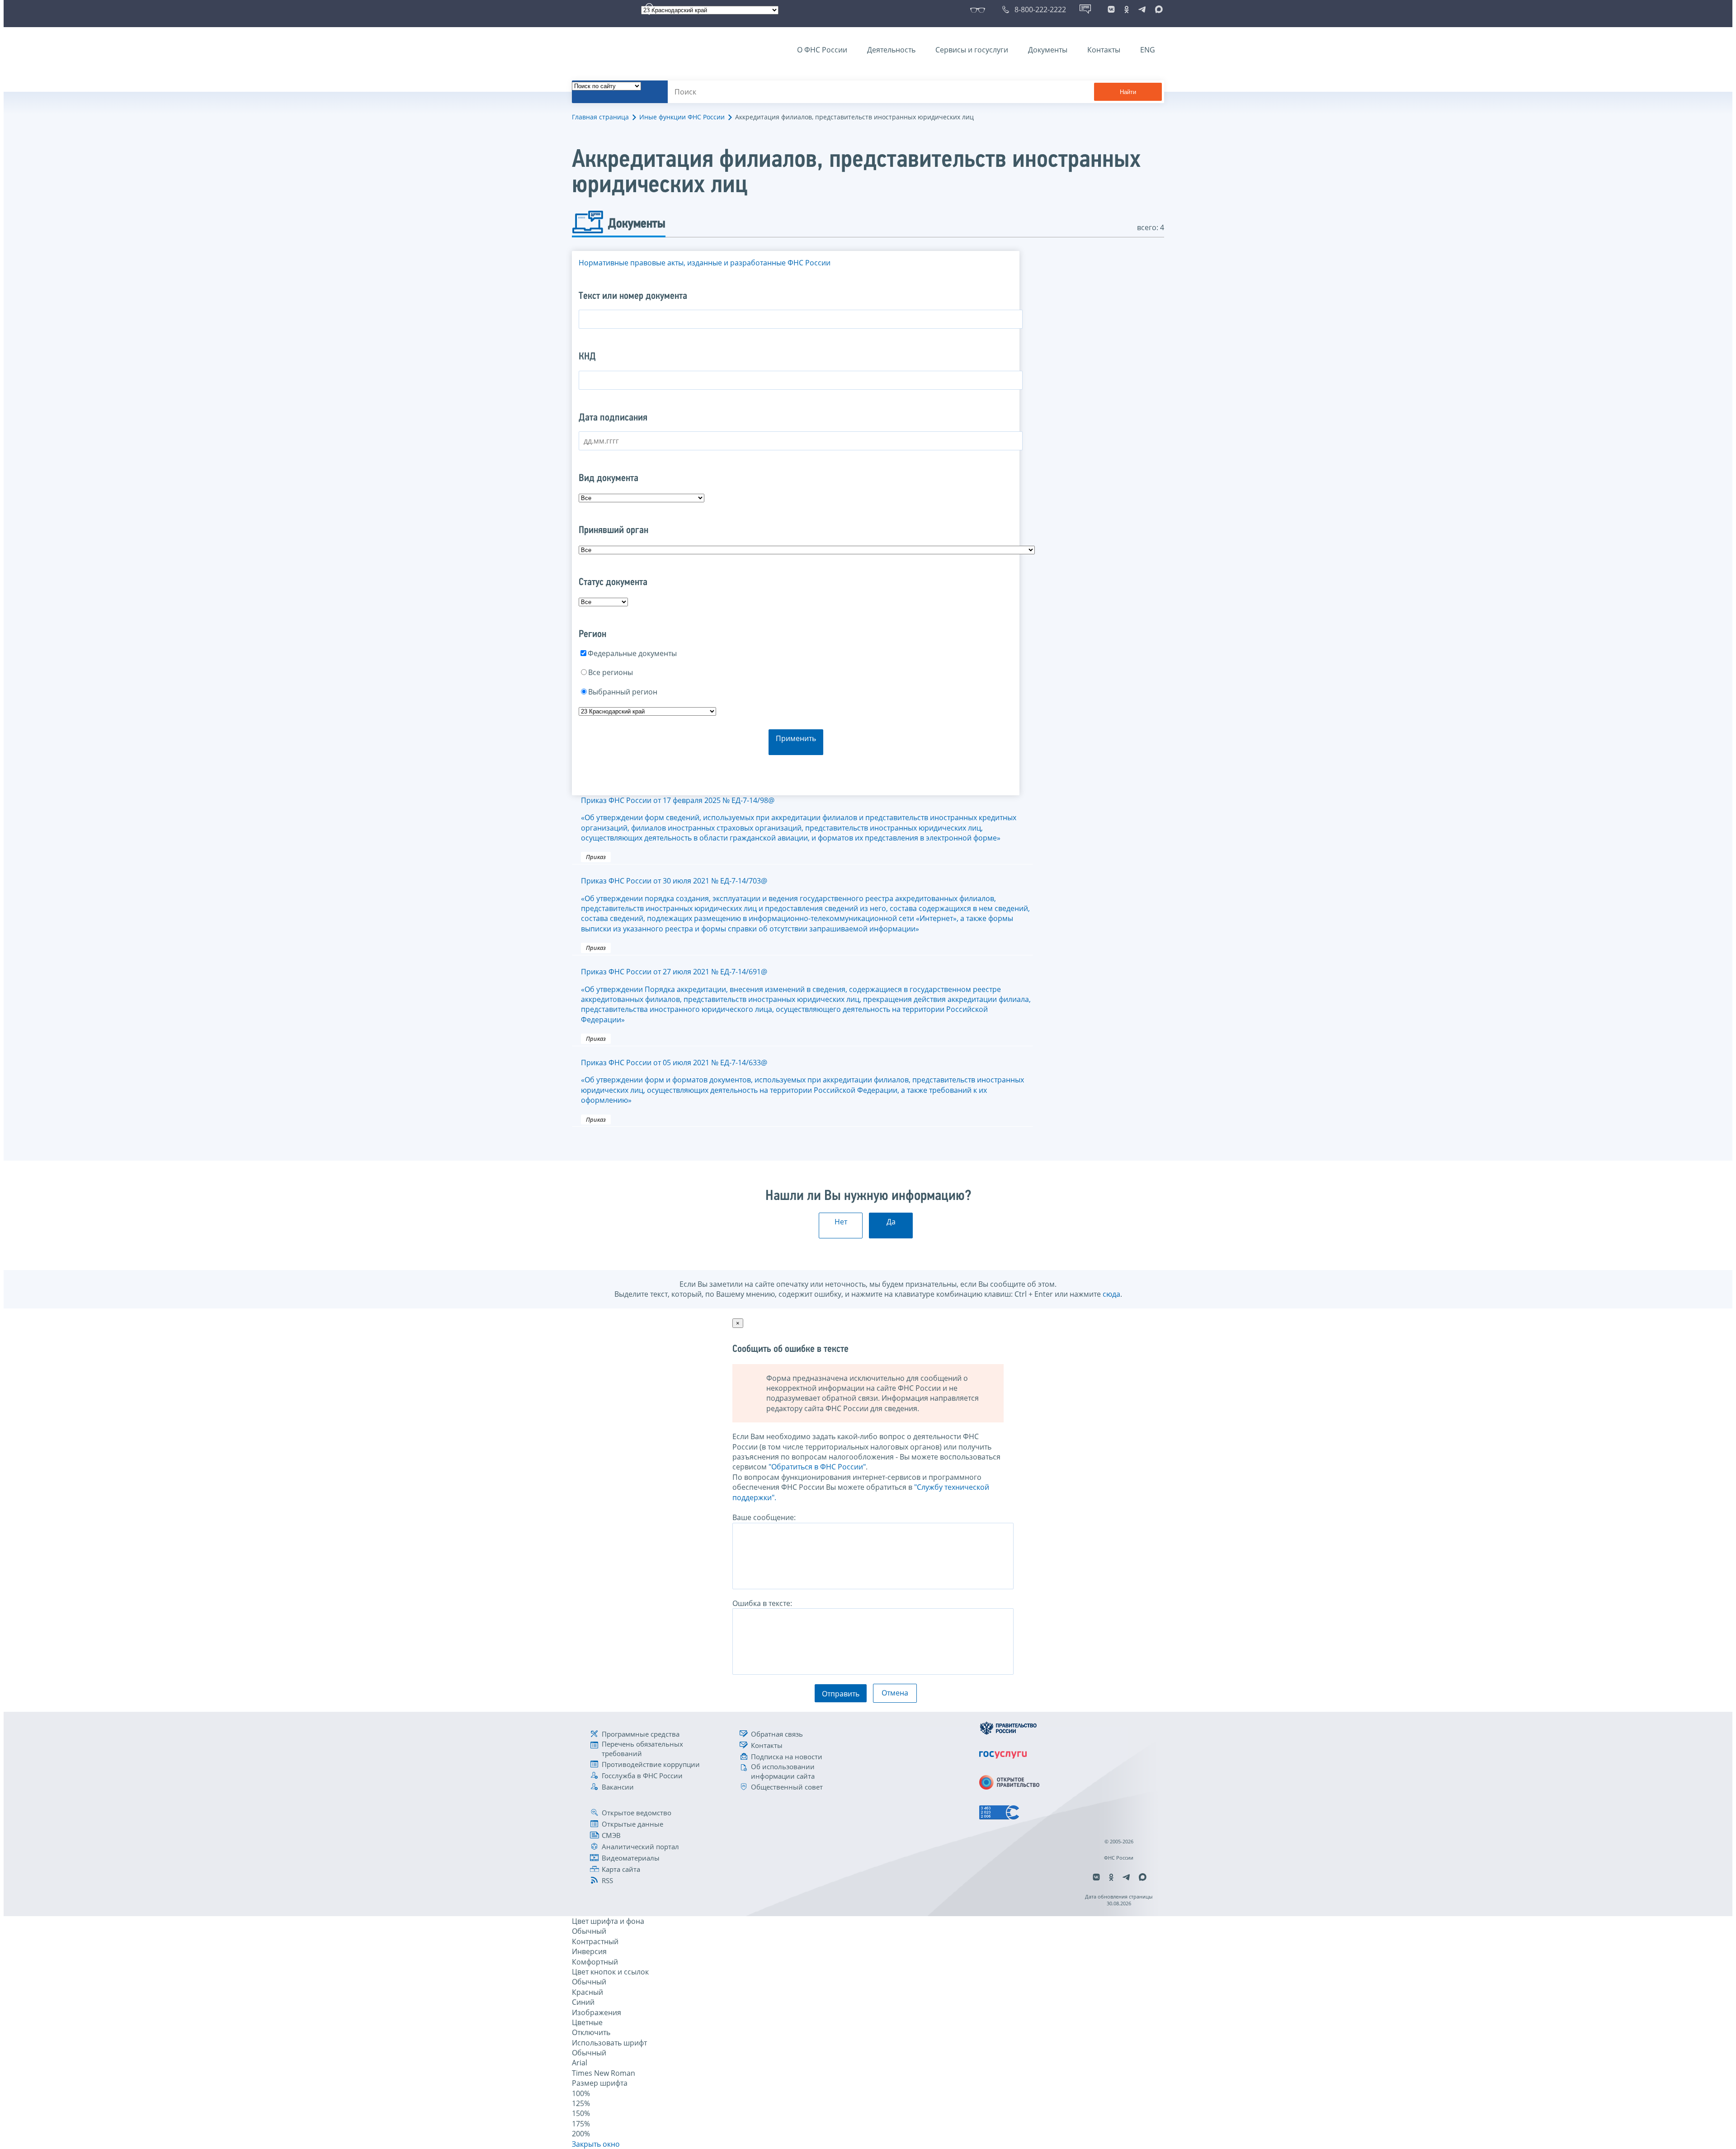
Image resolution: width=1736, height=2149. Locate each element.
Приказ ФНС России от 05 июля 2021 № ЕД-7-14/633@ (802, 1081)
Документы (1048, 50)
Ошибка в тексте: (762, 1603)
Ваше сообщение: (764, 1517)
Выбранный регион (623, 692)
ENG (1148, 50)
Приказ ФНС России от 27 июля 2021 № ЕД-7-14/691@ (806, 996)
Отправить (841, 1694)
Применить (796, 738)
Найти (1128, 92)
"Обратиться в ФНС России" (817, 1467)
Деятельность (891, 50)
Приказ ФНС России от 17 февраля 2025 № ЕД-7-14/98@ (799, 819)
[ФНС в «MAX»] (1157, 9)
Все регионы (611, 672)
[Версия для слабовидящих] (979, 9)
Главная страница (600, 117)
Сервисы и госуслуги (972, 50)
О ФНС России (822, 50)
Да (891, 1222)
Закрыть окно (596, 2144)
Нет (841, 1222)
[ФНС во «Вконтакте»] (1111, 9)
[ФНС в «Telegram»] (1142, 9)
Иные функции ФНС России (682, 117)
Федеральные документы (632, 653)
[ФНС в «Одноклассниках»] (1127, 9)
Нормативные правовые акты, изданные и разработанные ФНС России (705, 263)
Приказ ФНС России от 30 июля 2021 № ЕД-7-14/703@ (805, 905)
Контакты (1104, 50)
